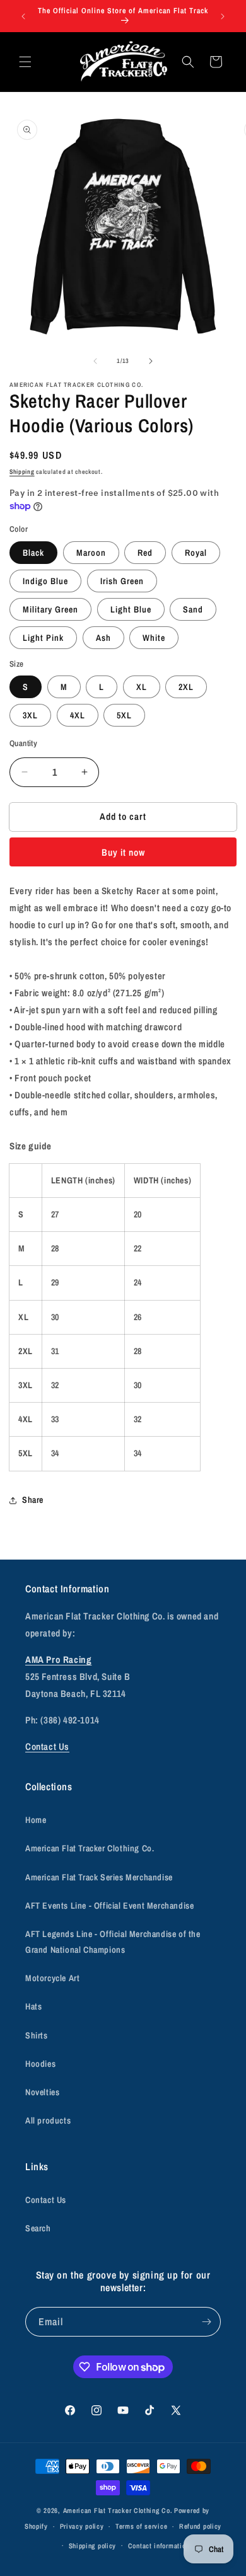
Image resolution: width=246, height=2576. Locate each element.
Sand (193, 609)
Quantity (23, 743)
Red (145, 553)
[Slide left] (95, 361)
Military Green (50, 609)
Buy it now (123, 852)
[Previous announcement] (23, 16)
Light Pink (43, 638)
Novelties (42, 2092)
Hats (33, 2006)
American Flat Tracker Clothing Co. (90, 1848)
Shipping (22, 472)
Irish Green (122, 581)
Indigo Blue (45, 581)
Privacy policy (82, 2526)
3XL (30, 715)
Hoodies (40, 2064)
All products (48, 2120)
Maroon (91, 553)
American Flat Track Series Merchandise (99, 1877)
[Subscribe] (206, 2322)
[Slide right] (151, 361)
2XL (186, 687)
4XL (78, 715)
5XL (124, 715)
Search (38, 2228)
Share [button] (33, 1500)
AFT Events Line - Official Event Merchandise (109, 1906)
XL (142, 687)
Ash (103, 638)
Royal (196, 553)
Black (33, 553)
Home (36, 1820)
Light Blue (131, 609)
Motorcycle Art (52, 1978)
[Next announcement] (223, 16)
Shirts (37, 2035)
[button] (25, 62)
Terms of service (141, 2526)
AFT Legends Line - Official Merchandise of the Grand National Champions (113, 1942)
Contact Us (47, 1746)
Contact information (159, 2546)
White (154, 638)
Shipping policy (93, 2546)
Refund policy (200, 2526)
